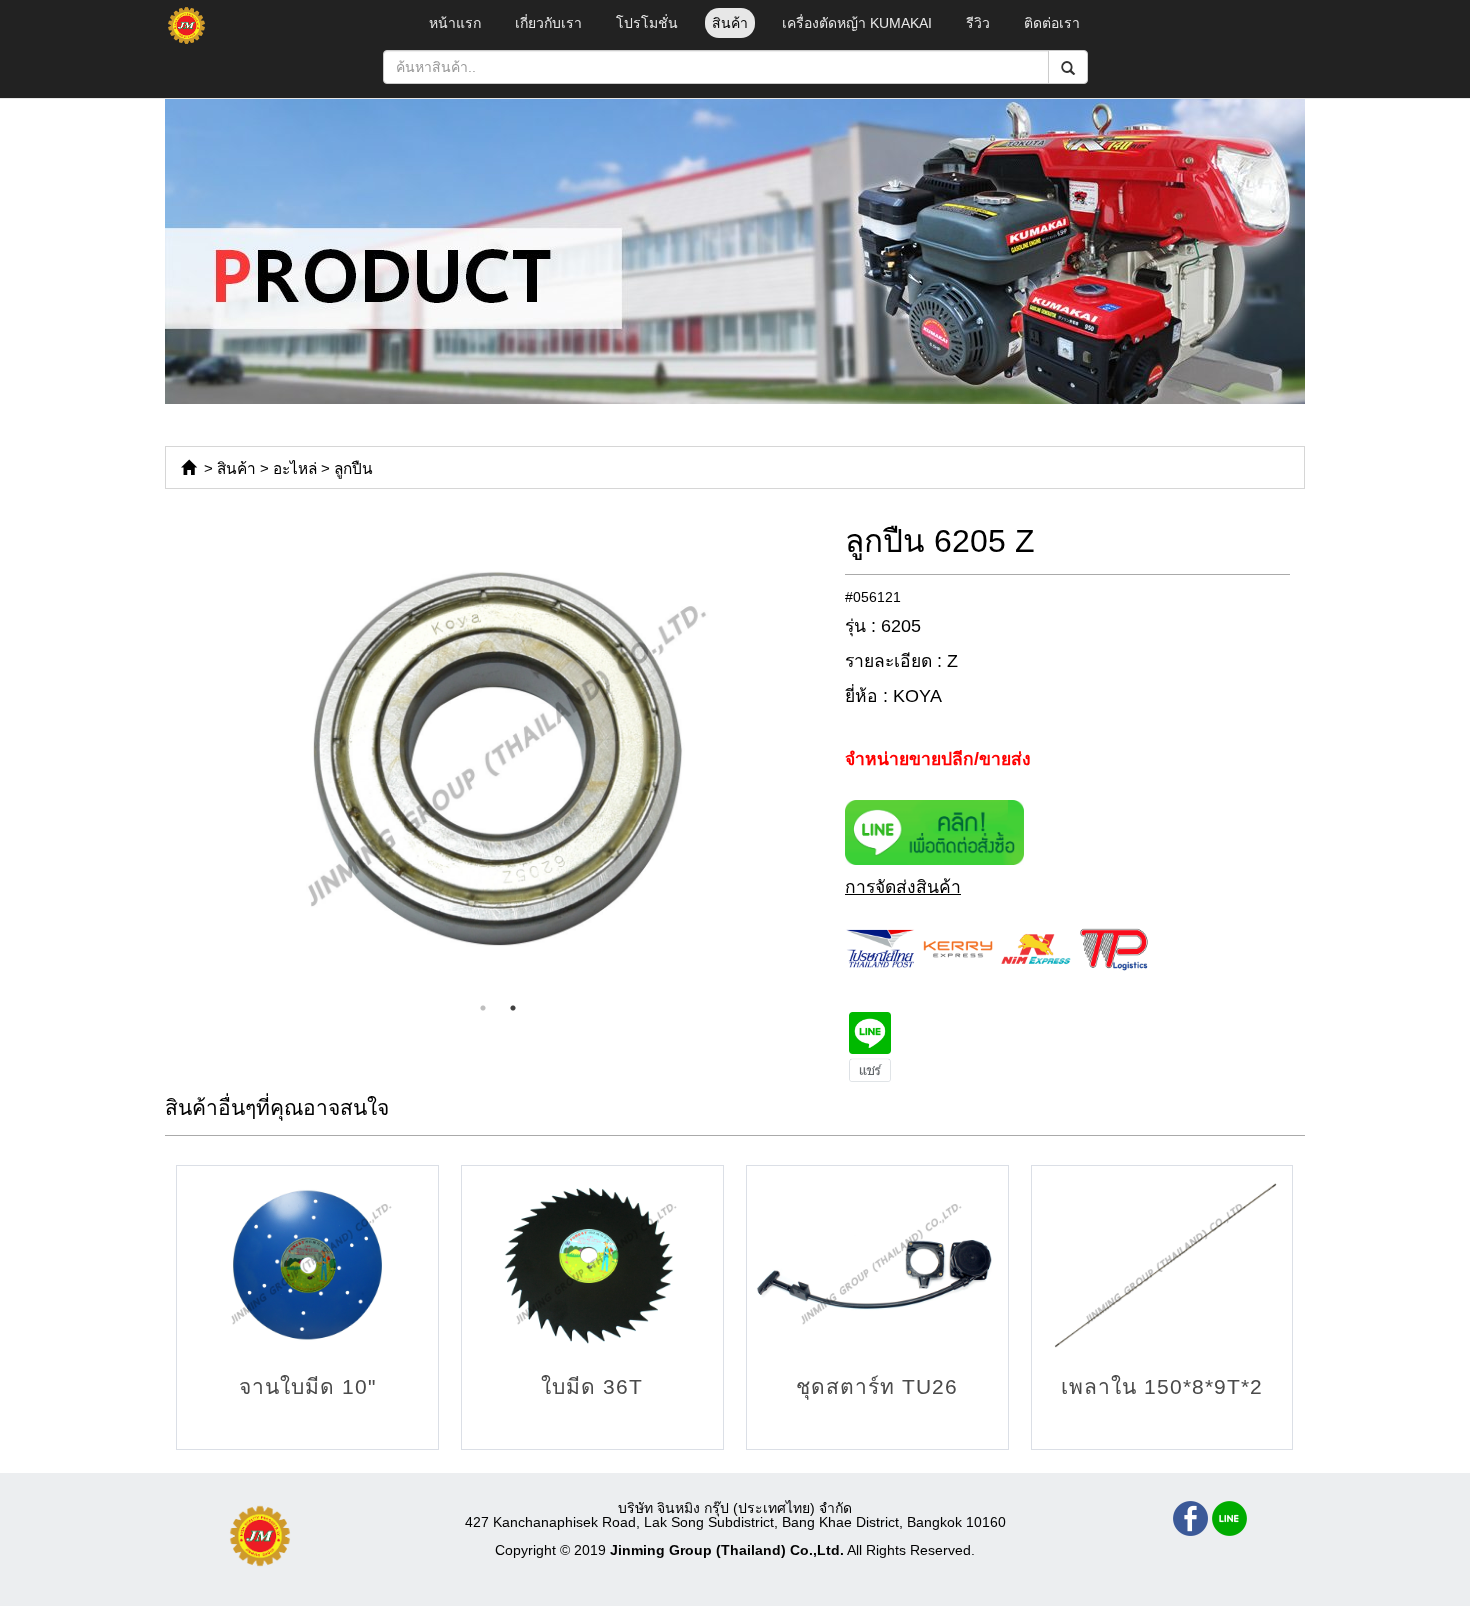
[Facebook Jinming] (1190, 1518)
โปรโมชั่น (647, 23)
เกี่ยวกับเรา (548, 23)
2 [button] (513, 1008)
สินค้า (730, 23)
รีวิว (978, 23)
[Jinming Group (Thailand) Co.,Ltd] (260, 1536)
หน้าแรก (455, 23)
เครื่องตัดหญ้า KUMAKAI (857, 23)
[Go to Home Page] (188, 468)
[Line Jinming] (1229, 1518)
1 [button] (483, 1008)
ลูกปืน (353, 468)
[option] (497, 758)
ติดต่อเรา (1052, 23)
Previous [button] (150, 758)
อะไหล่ (295, 468)
